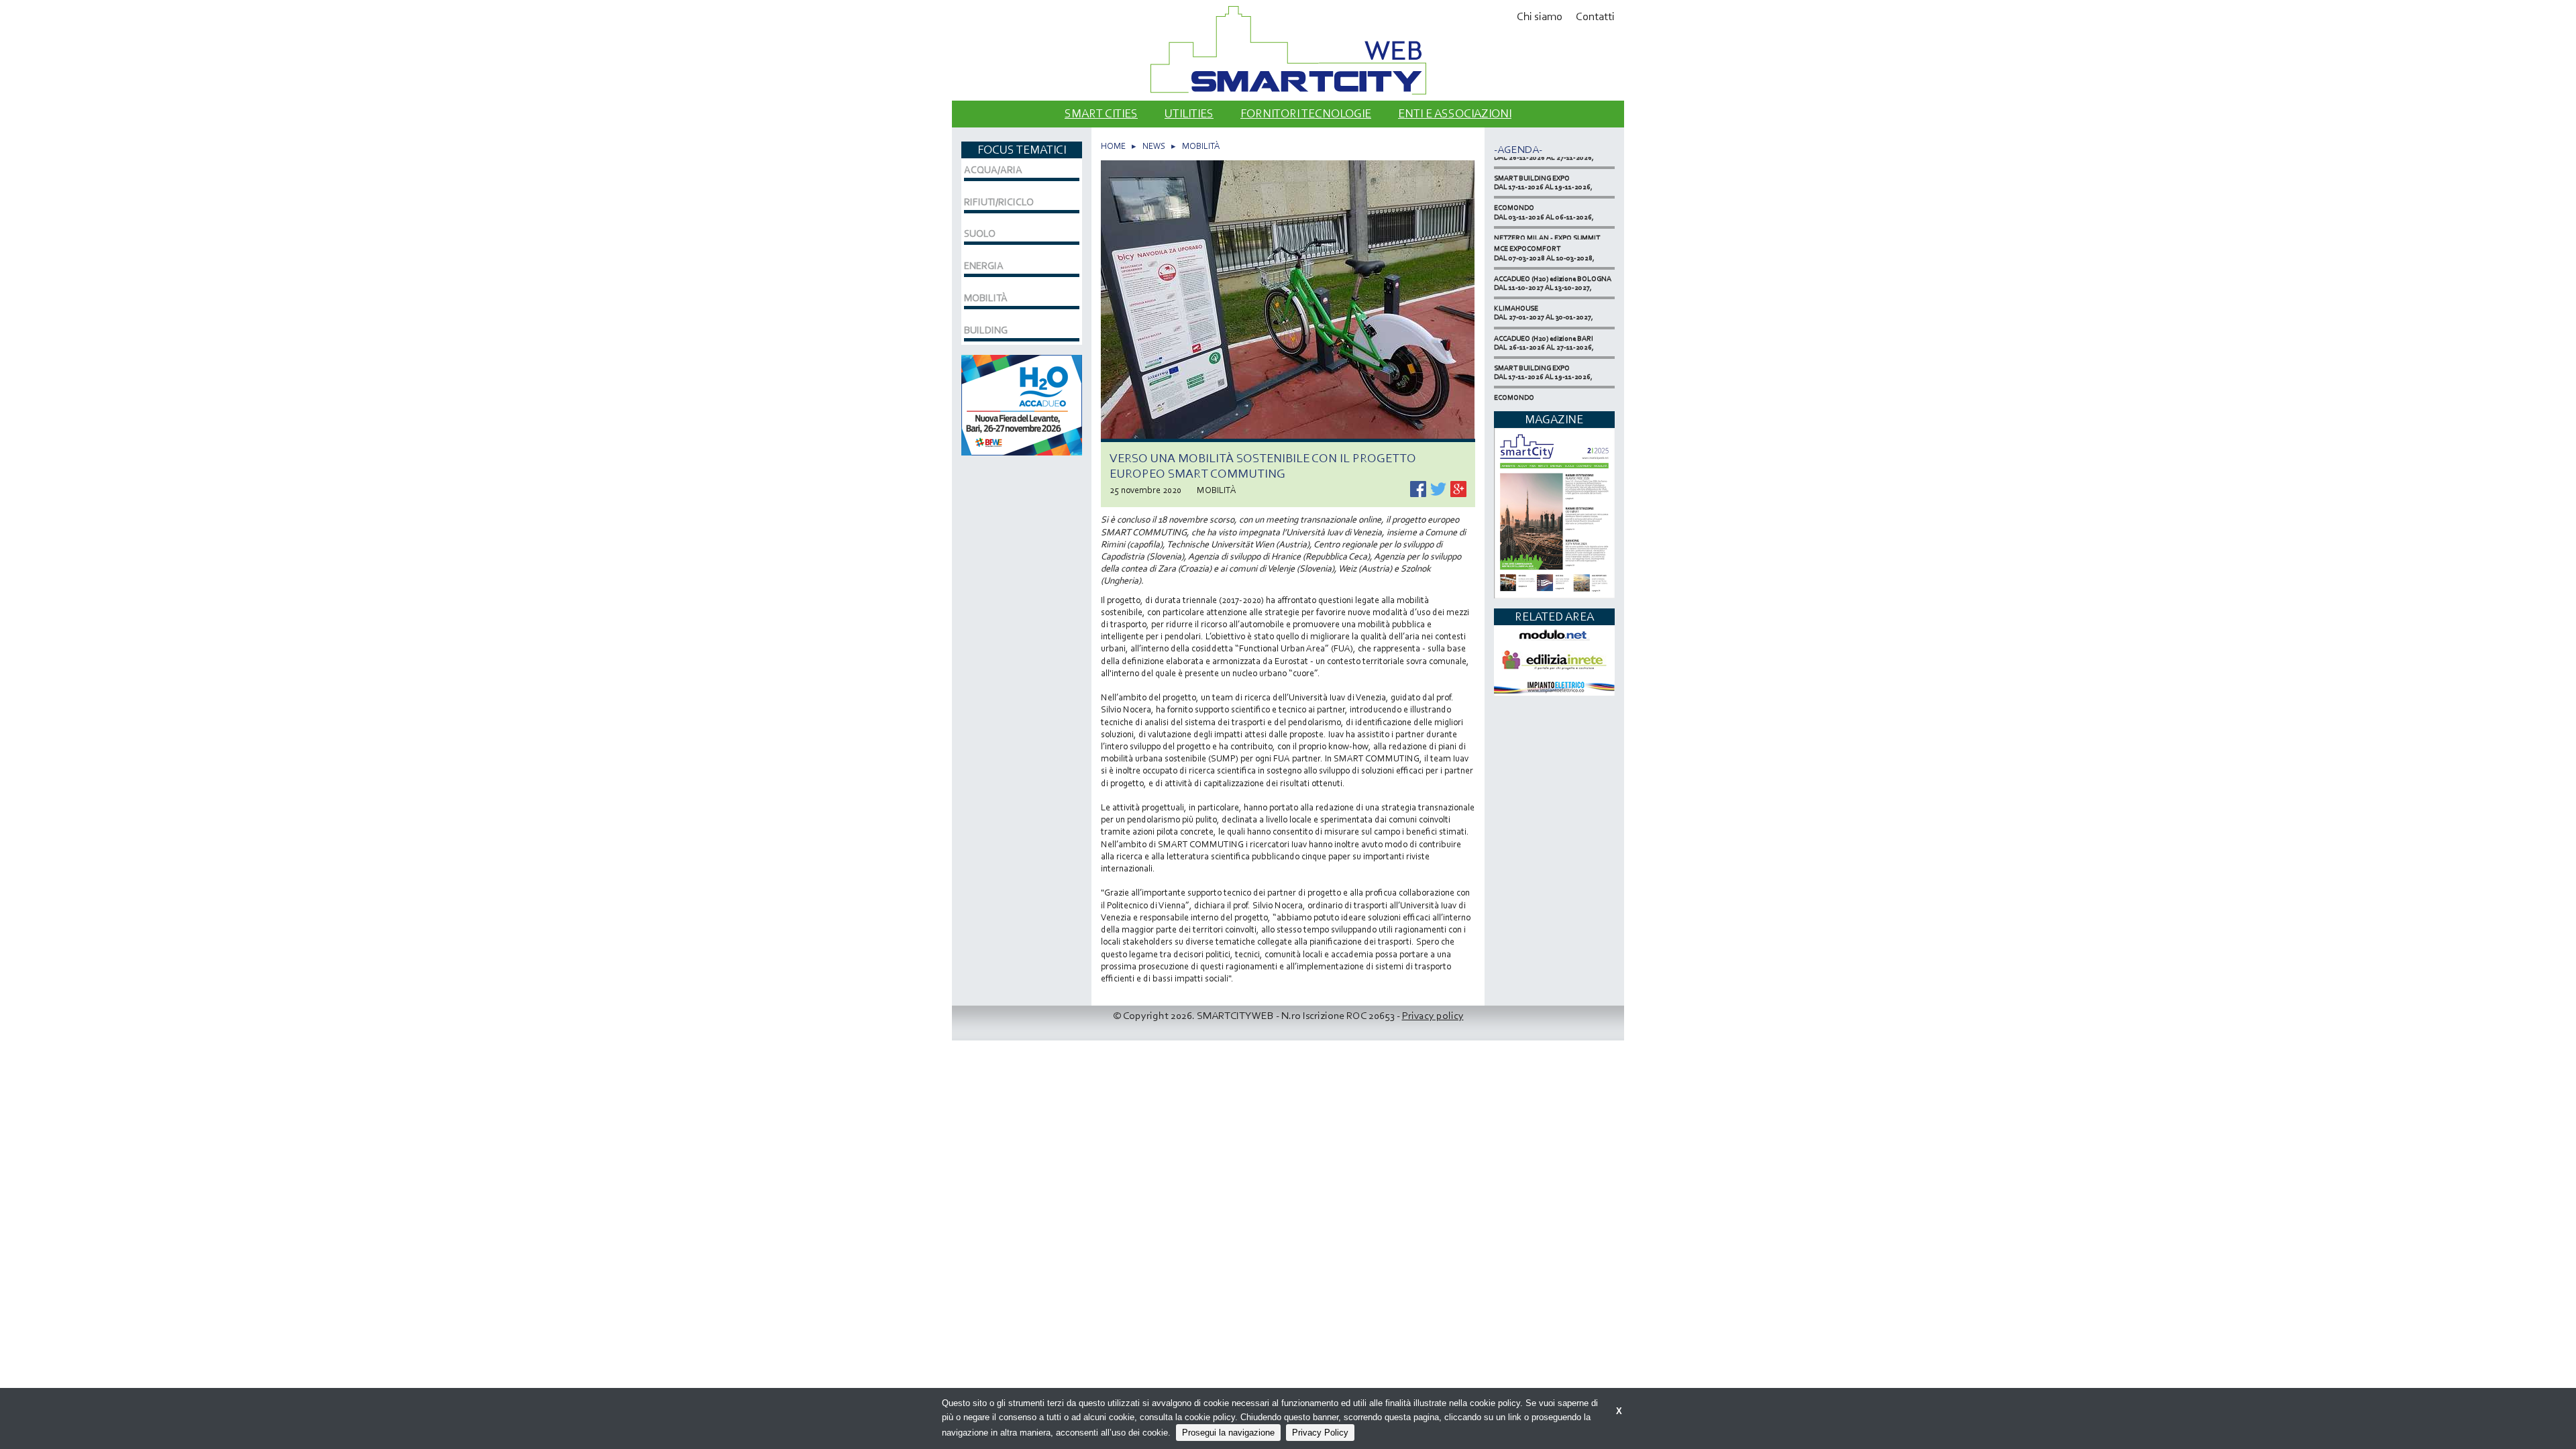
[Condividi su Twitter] (1439, 488)
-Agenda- (1518, 149)
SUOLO (980, 233)
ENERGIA (984, 266)
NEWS (1154, 146)
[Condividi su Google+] (1458, 488)
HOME (1113, 146)
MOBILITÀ (1201, 146)
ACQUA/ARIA (993, 170)
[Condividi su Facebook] (1419, 488)
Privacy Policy (1320, 1433)
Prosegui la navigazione (1228, 1433)
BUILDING (986, 330)
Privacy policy (1433, 1015)
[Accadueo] (1022, 404)
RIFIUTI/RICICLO (999, 202)
